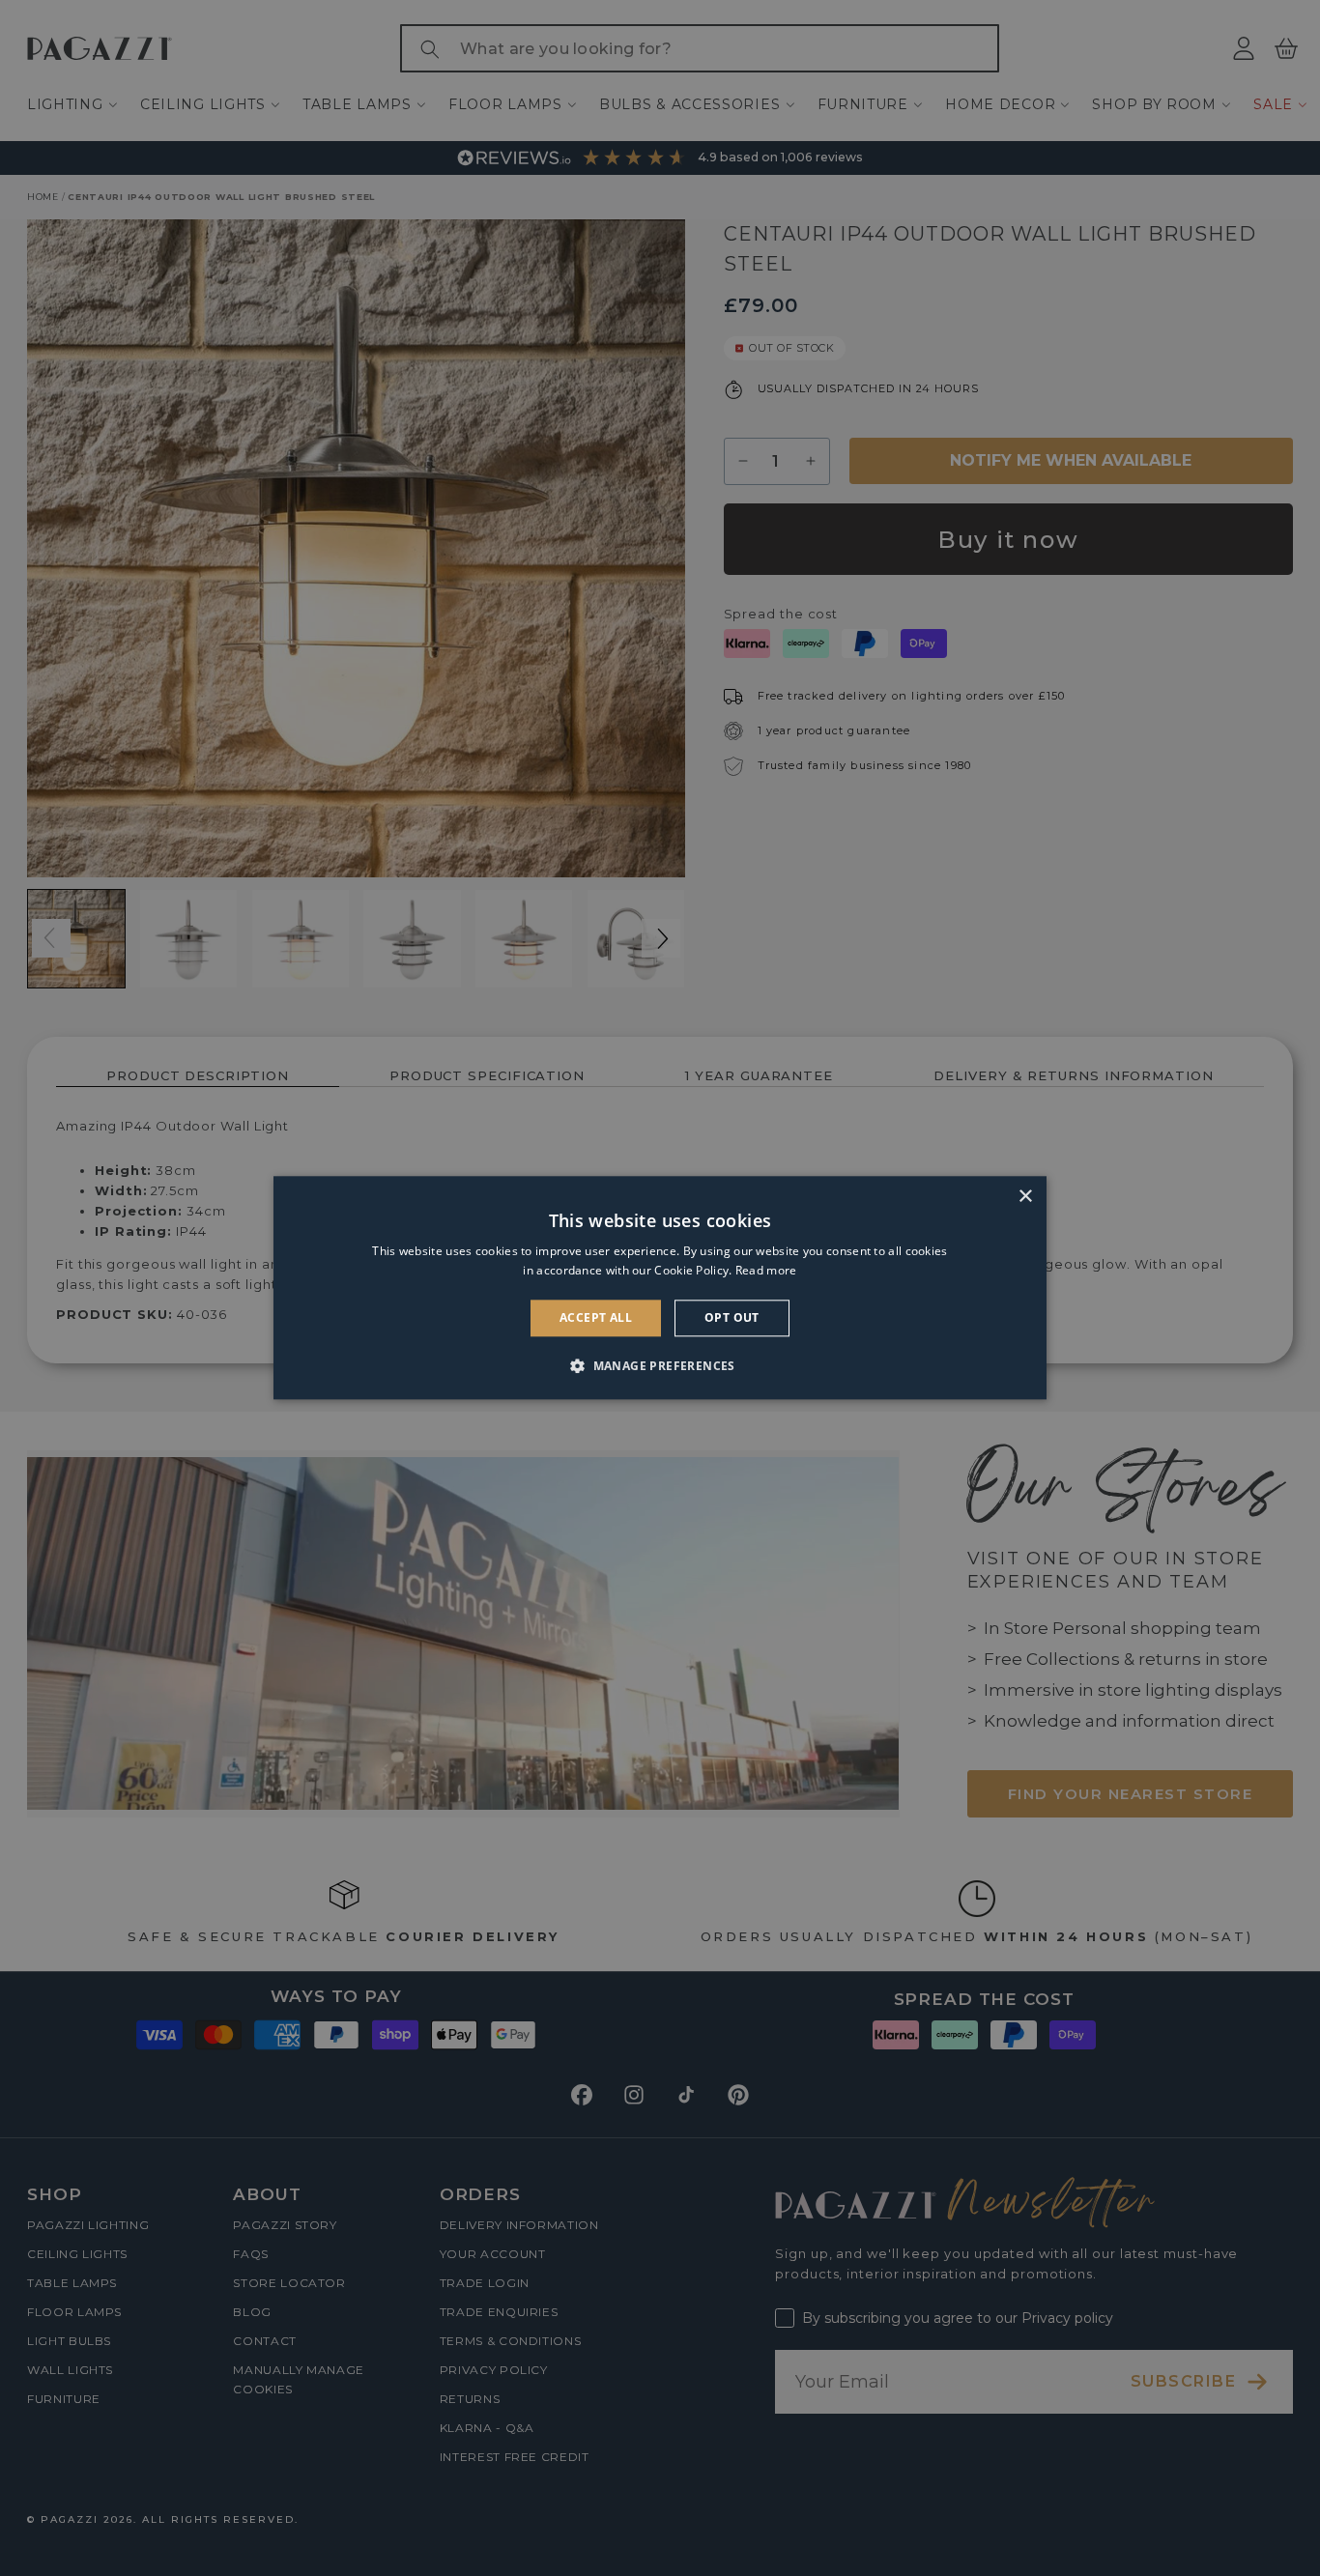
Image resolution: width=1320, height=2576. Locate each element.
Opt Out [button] (732, 1317)
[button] (660, 1366)
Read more (766, 1271)
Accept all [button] (596, 1317)
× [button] (1025, 1197)
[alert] (660, 1288)
